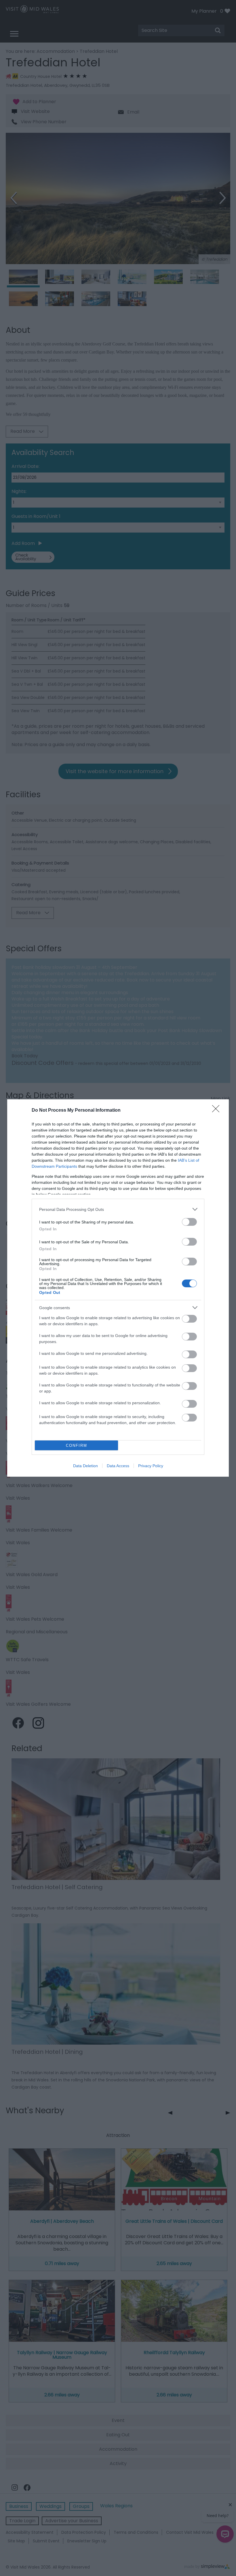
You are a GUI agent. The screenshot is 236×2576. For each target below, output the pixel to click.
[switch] (189, 1222)
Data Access (118, 1466)
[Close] (218, 1111)
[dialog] (118, 1288)
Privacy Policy (151, 1466)
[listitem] (118, 1209)
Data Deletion (85, 1466)
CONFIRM (77, 1445)
